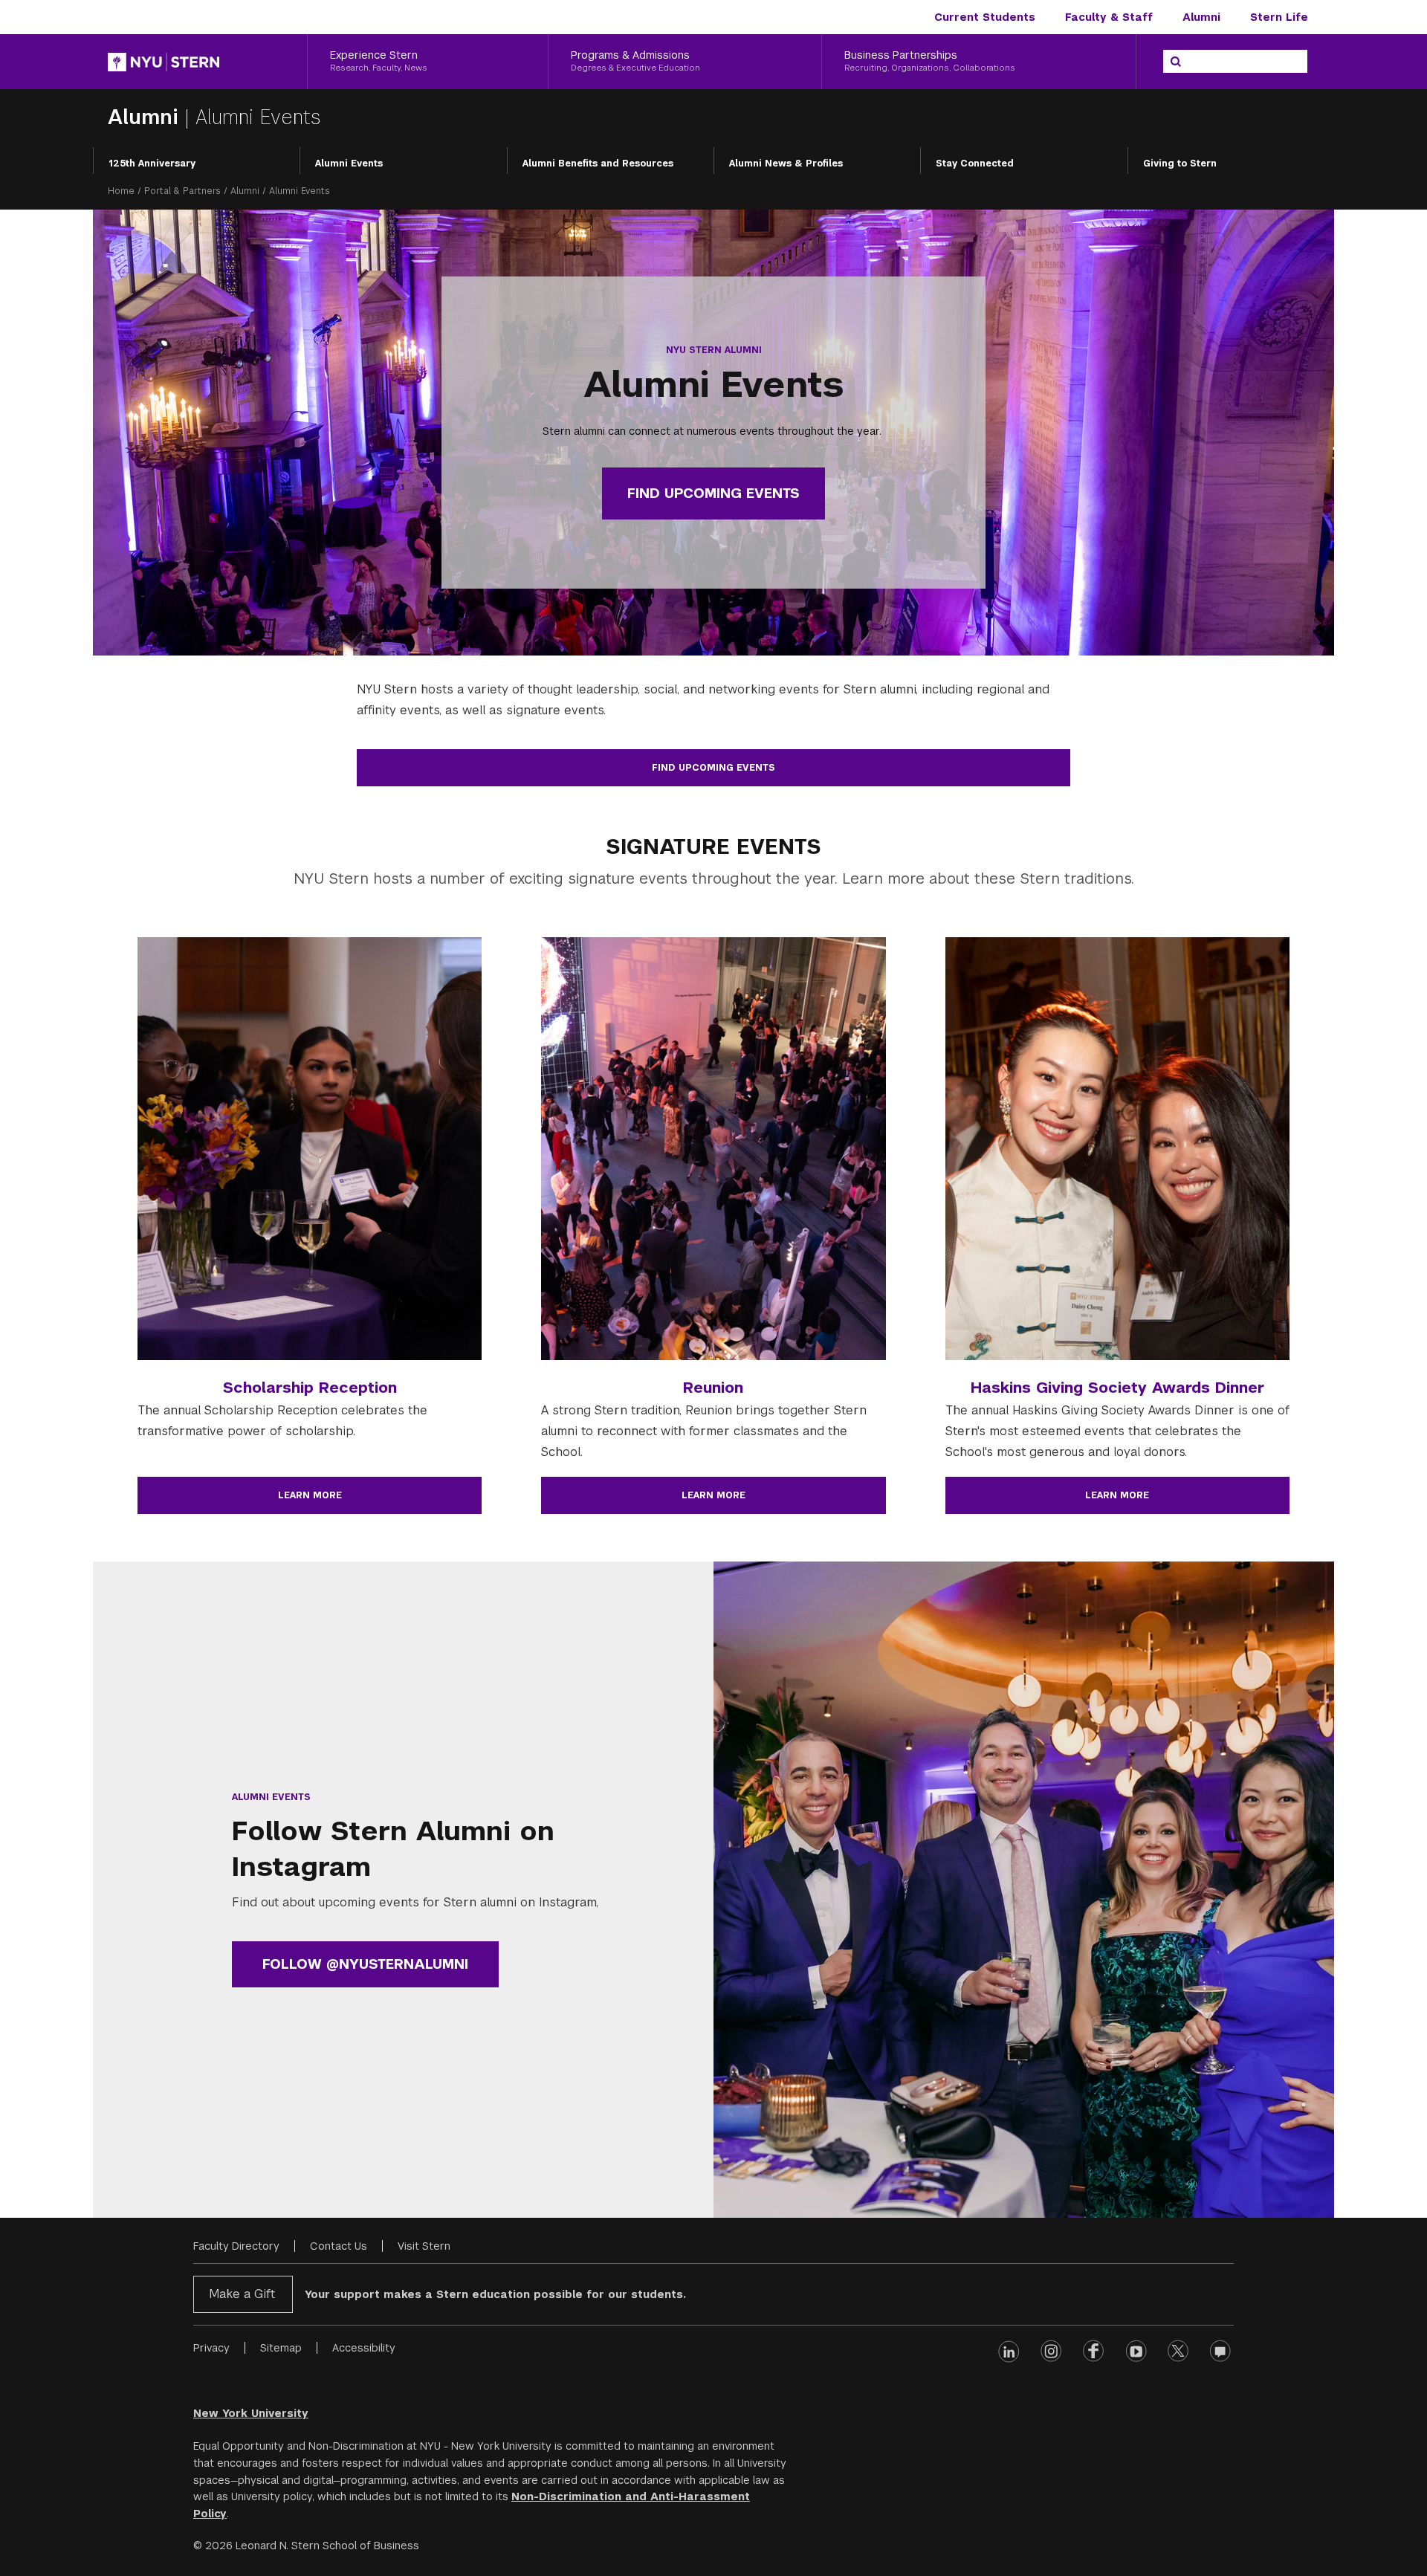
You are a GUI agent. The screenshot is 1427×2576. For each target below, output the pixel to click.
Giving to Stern (1180, 164)
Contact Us (339, 2246)
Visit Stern (424, 2246)
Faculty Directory (236, 2246)
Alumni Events (349, 164)
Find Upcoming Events (713, 493)
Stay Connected (975, 164)
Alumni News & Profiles (786, 164)
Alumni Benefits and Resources (598, 164)
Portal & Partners (182, 191)
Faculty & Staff (1109, 17)
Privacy (211, 2348)
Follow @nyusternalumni (365, 1964)
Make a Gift (242, 2294)
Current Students (985, 17)
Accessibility (364, 2348)
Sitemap (281, 2348)
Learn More (310, 1495)
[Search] (1176, 62)
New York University (251, 2413)
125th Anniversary (152, 164)
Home (121, 191)
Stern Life (1279, 17)
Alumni (1201, 17)
